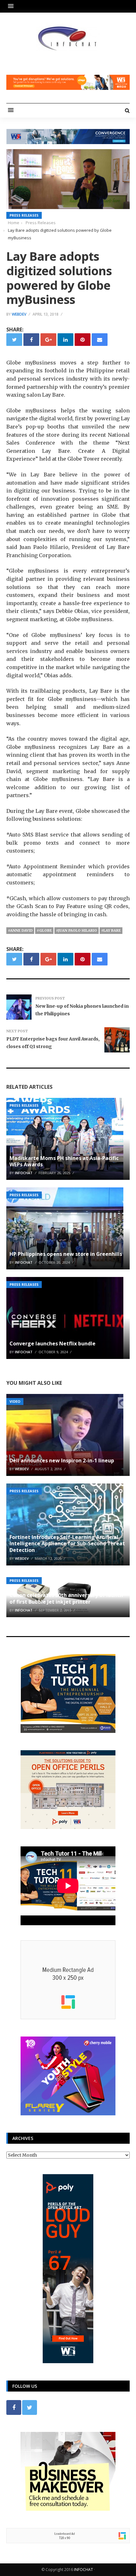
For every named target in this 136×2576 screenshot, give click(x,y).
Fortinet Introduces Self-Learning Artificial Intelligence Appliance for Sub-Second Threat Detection (67, 1544)
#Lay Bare (111, 930)
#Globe (44, 930)
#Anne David (20, 930)
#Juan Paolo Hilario (77, 930)
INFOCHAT (83, 2570)
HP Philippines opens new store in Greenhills (66, 1254)
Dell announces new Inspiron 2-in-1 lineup (62, 1460)
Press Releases (24, 215)
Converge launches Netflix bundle (53, 1343)
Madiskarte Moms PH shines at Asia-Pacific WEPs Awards (64, 1161)
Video (15, 1401)
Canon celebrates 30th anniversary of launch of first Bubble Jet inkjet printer (66, 1598)
